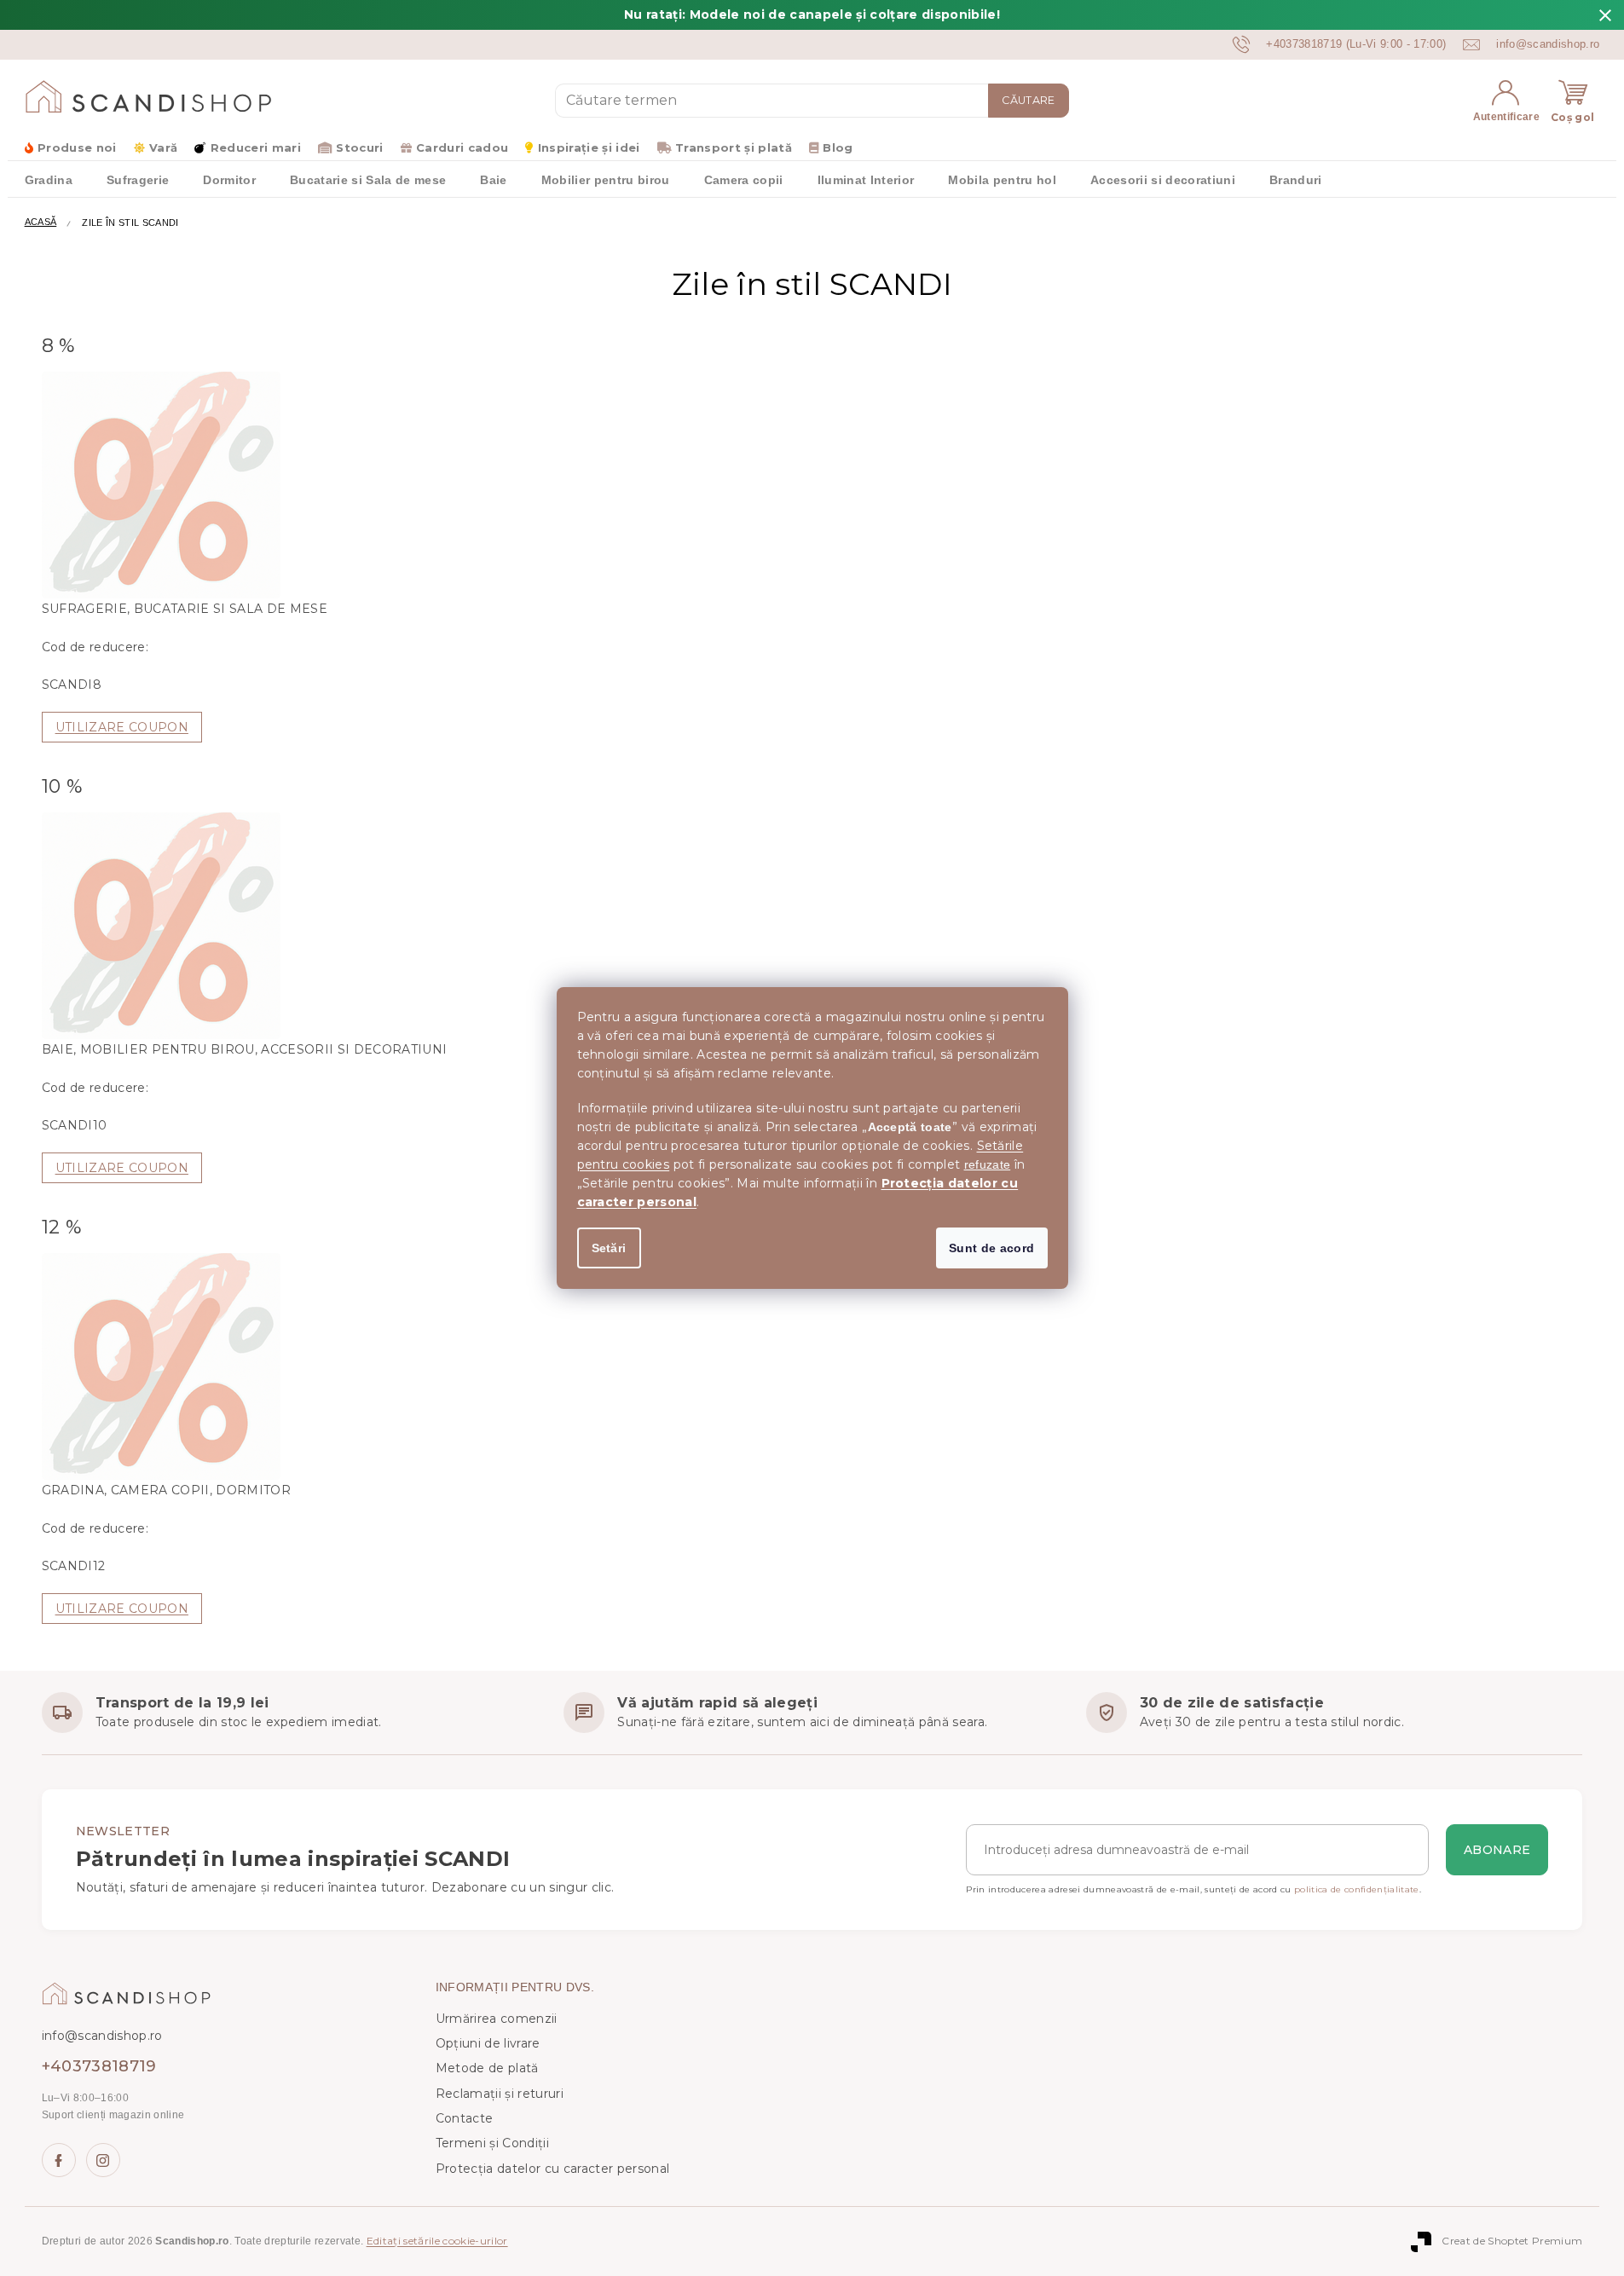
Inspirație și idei (589, 147)
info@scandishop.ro (102, 2036)
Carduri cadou (462, 147)
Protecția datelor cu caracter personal (553, 2169)
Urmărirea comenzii (497, 2019)
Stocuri (359, 147)
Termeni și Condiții (492, 2143)
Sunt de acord (991, 1248)
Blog (838, 147)
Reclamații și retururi (500, 2094)
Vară (163, 147)
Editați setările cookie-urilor (437, 2241)
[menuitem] (49, 179)
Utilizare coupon (122, 727)
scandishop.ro (103, 2160)
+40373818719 (99, 2066)
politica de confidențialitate (1357, 1889)
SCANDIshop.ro (59, 2160)
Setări (609, 1248)
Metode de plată (487, 2068)
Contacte (465, 2118)
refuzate (988, 1164)
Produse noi (77, 147)
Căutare (1028, 100)
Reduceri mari (256, 147)
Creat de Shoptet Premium (1512, 2241)
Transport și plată (734, 147)
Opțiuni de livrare (488, 2043)
